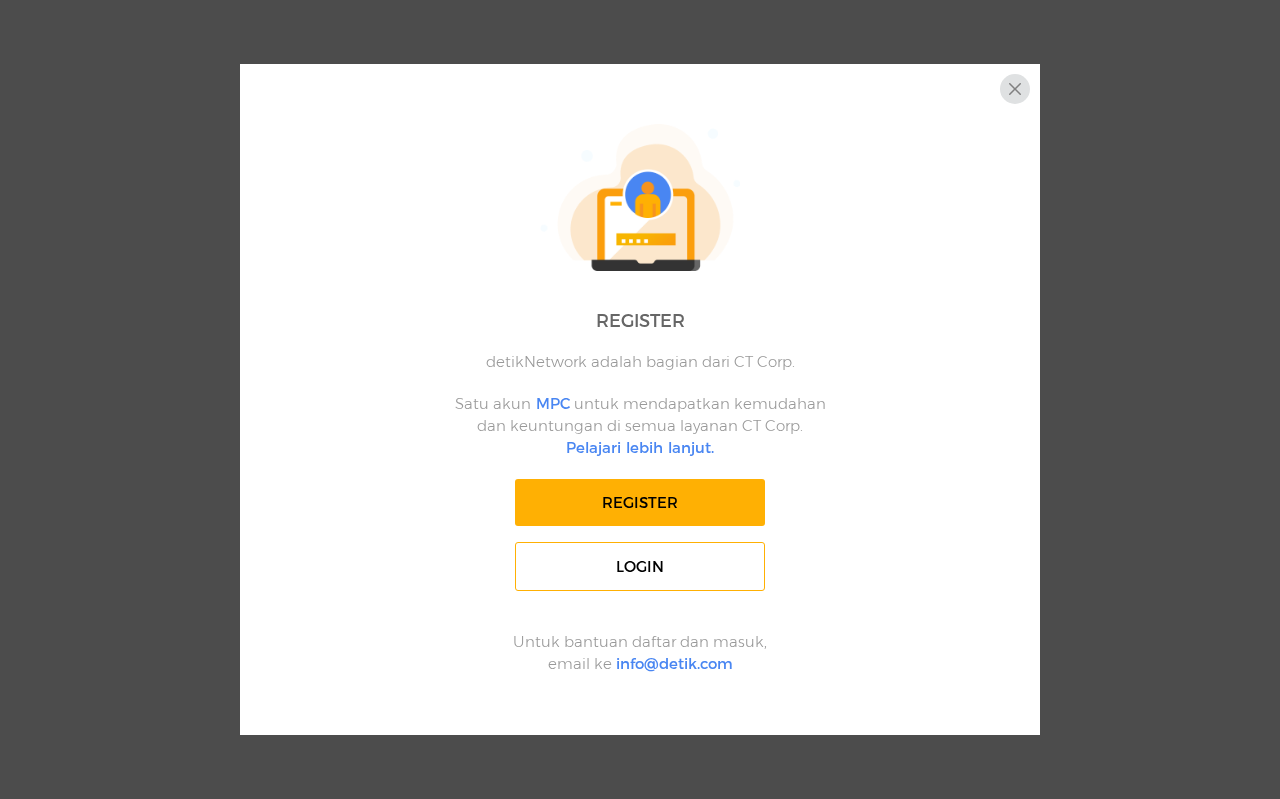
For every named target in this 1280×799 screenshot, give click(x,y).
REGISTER (640, 502)
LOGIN (640, 566)
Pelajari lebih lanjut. (640, 447)
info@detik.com (674, 663)
